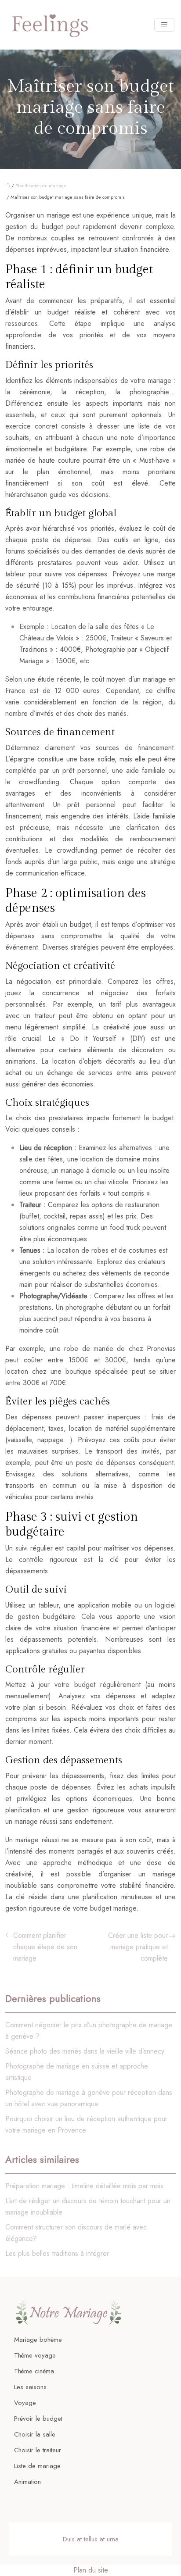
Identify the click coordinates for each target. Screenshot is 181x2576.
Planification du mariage (41, 186)
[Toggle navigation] (164, 25)
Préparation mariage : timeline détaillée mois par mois (84, 2186)
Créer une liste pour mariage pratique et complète (138, 1947)
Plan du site (91, 2570)
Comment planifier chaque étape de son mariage (45, 1947)
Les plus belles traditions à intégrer (57, 2253)
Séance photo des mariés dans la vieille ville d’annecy (85, 2051)
